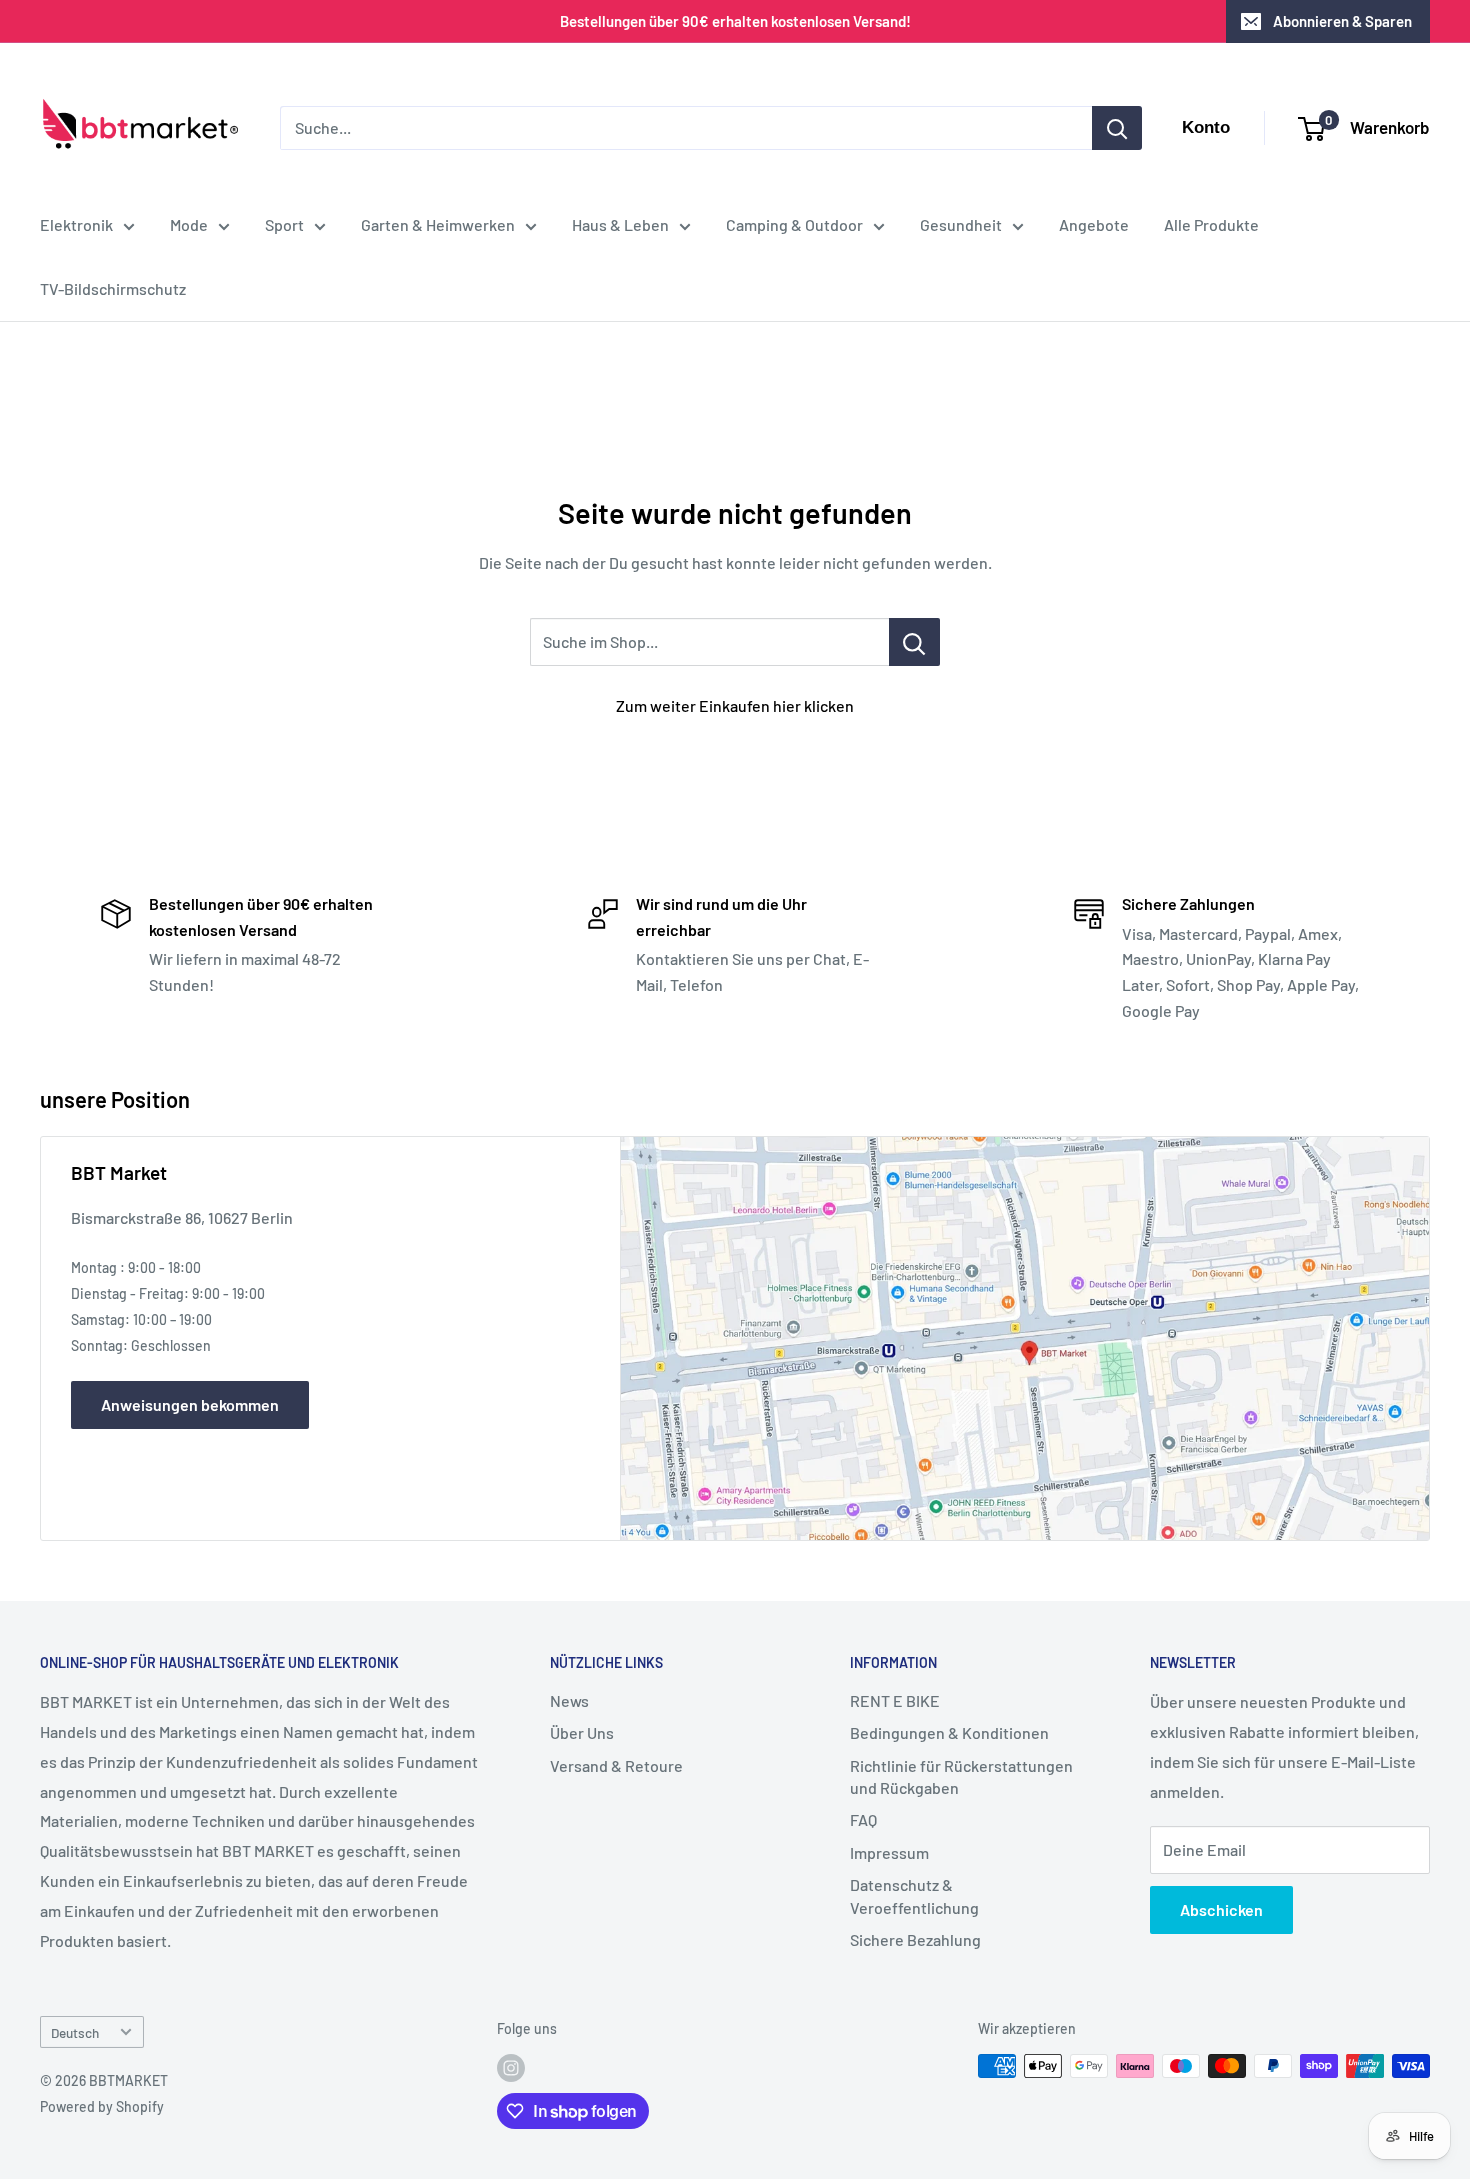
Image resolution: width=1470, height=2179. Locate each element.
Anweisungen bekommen (190, 1404)
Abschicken (1221, 1909)
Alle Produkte (1211, 224)
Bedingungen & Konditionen (949, 1732)
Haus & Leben (620, 224)
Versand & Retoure (616, 1765)
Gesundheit (961, 224)
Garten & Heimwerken (438, 224)
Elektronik (76, 224)
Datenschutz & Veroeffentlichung (914, 1895)
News (569, 1700)
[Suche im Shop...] (914, 642)
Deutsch (75, 2032)
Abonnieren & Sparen (1342, 21)
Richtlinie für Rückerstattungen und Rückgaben (961, 1776)
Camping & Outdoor (794, 224)
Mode (189, 224)
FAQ (863, 1819)
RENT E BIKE (895, 1700)
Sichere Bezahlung (915, 1939)
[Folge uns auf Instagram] (511, 2068)
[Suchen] (1117, 128)
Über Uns (582, 1732)
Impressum (889, 1852)
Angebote (1094, 224)
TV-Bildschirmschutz (113, 288)
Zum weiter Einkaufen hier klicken (735, 705)
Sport (284, 224)
